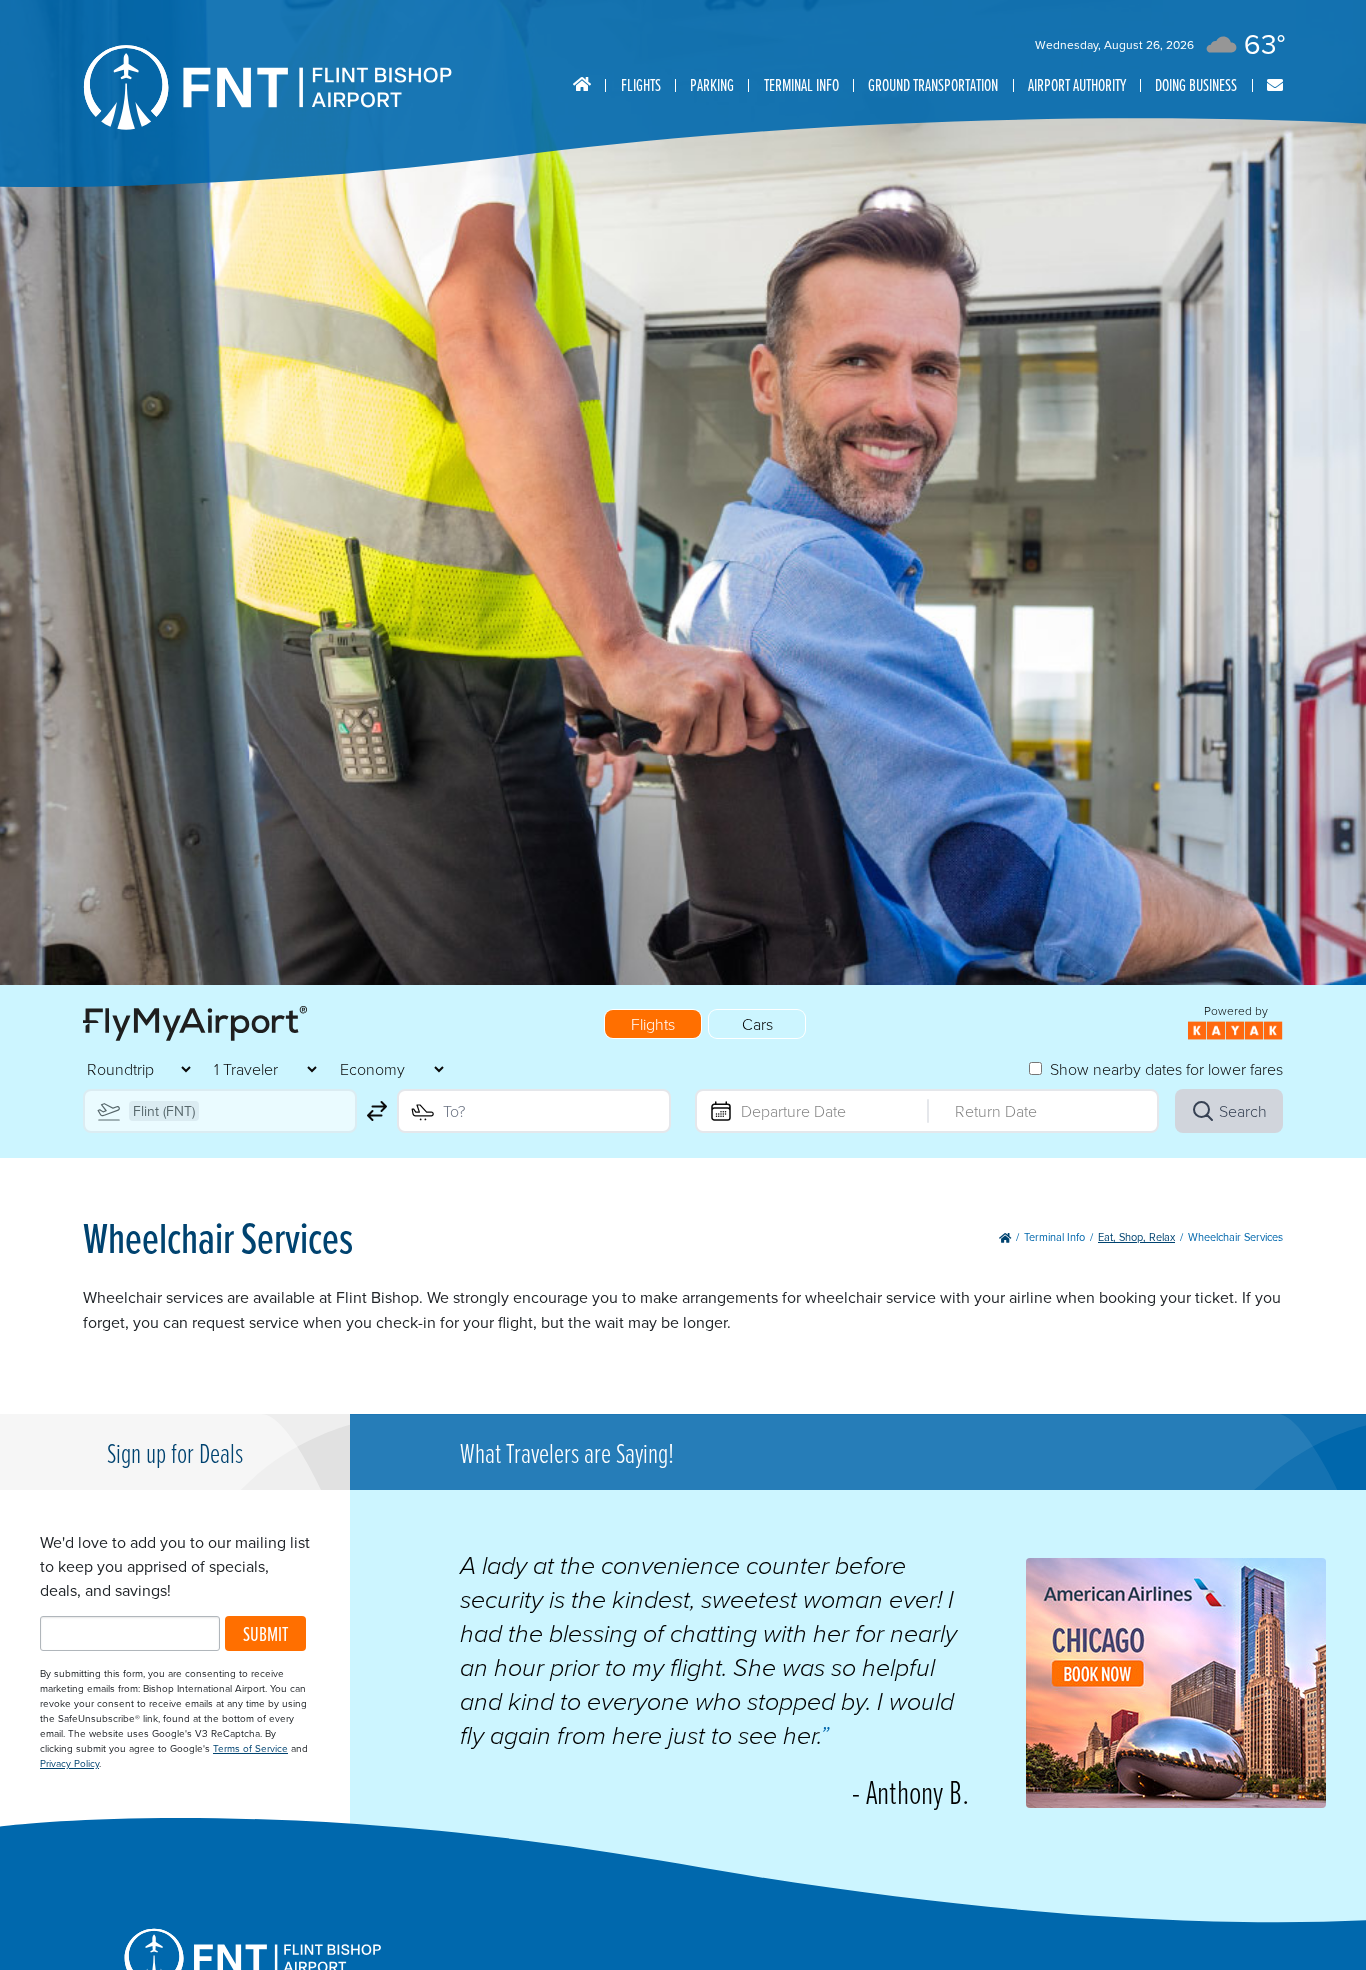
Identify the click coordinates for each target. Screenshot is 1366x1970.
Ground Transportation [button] (933, 84)
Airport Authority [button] (1077, 84)
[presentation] (1176, 1802)
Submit (265, 1633)
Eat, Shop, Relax (1136, 1237)
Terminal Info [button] (801, 84)
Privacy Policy (69, 1763)
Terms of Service (250, 1748)
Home (582, 85)
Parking (712, 84)
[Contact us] (1275, 85)
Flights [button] (641, 84)
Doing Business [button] (1196, 84)
